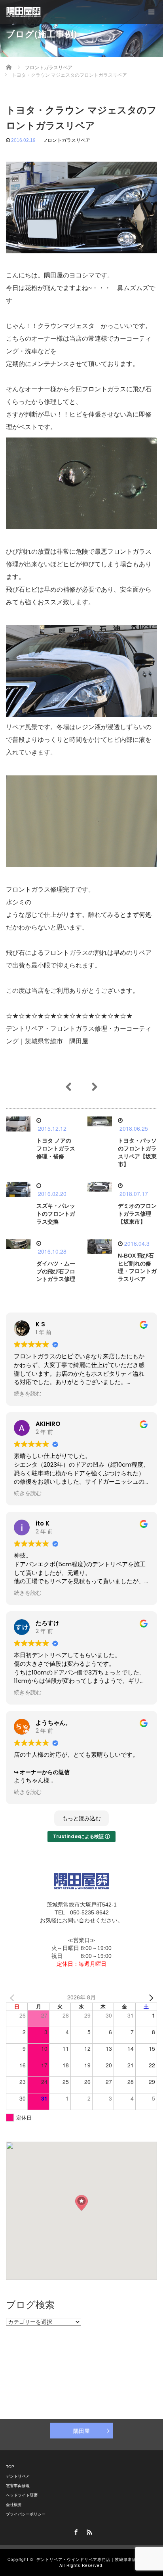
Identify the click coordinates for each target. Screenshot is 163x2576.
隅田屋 (81, 2431)
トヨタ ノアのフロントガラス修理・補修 (56, 1148)
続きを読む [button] (28, 1394)
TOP (10, 2467)
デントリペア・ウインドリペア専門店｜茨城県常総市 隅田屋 (96, 2559)
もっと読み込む (81, 1818)
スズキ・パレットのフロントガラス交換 (56, 1214)
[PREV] (13, 1997)
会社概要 (14, 2505)
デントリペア (18, 2476)
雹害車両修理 (18, 2486)
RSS (88, 2531)
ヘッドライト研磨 (22, 2495)
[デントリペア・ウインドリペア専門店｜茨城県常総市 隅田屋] (24, 12)
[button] (81, 2203)
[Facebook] (75, 2531)
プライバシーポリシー (26, 2514)
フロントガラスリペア (66, 140)
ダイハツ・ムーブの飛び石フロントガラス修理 (56, 1271)
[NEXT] (150, 1997)
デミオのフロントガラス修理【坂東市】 (137, 1214)
